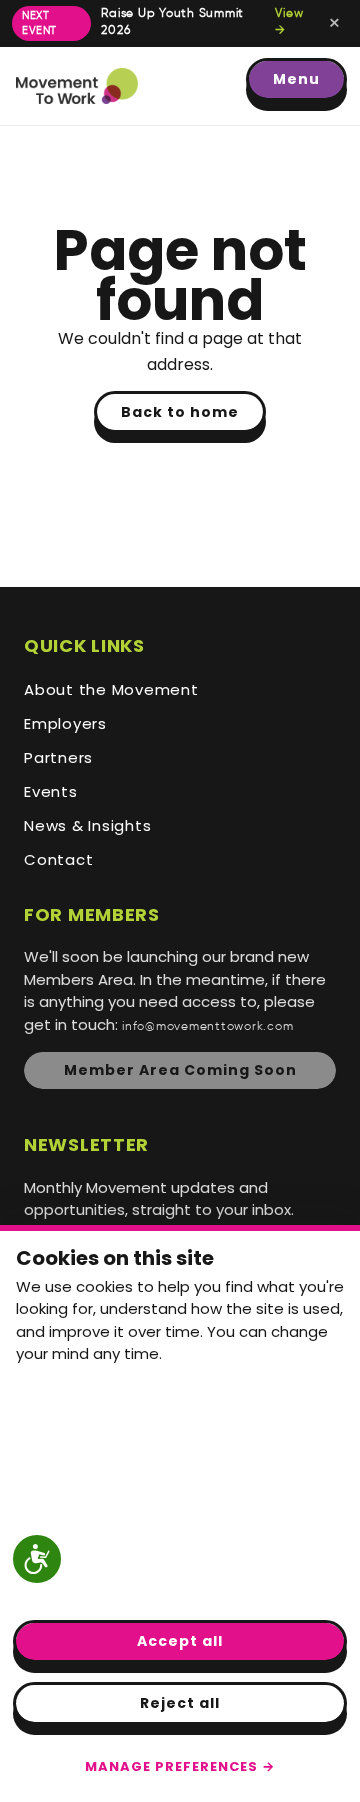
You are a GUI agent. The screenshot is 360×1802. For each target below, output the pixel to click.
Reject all (180, 1703)
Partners (58, 757)
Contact (58, 859)
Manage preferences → (180, 1766)
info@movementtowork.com (207, 1027)
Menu (296, 79)
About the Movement (111, 689)
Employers (65, 723)
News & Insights (87, 825)
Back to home (180, 412)
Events (51, 791)
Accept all (180, 1641)
